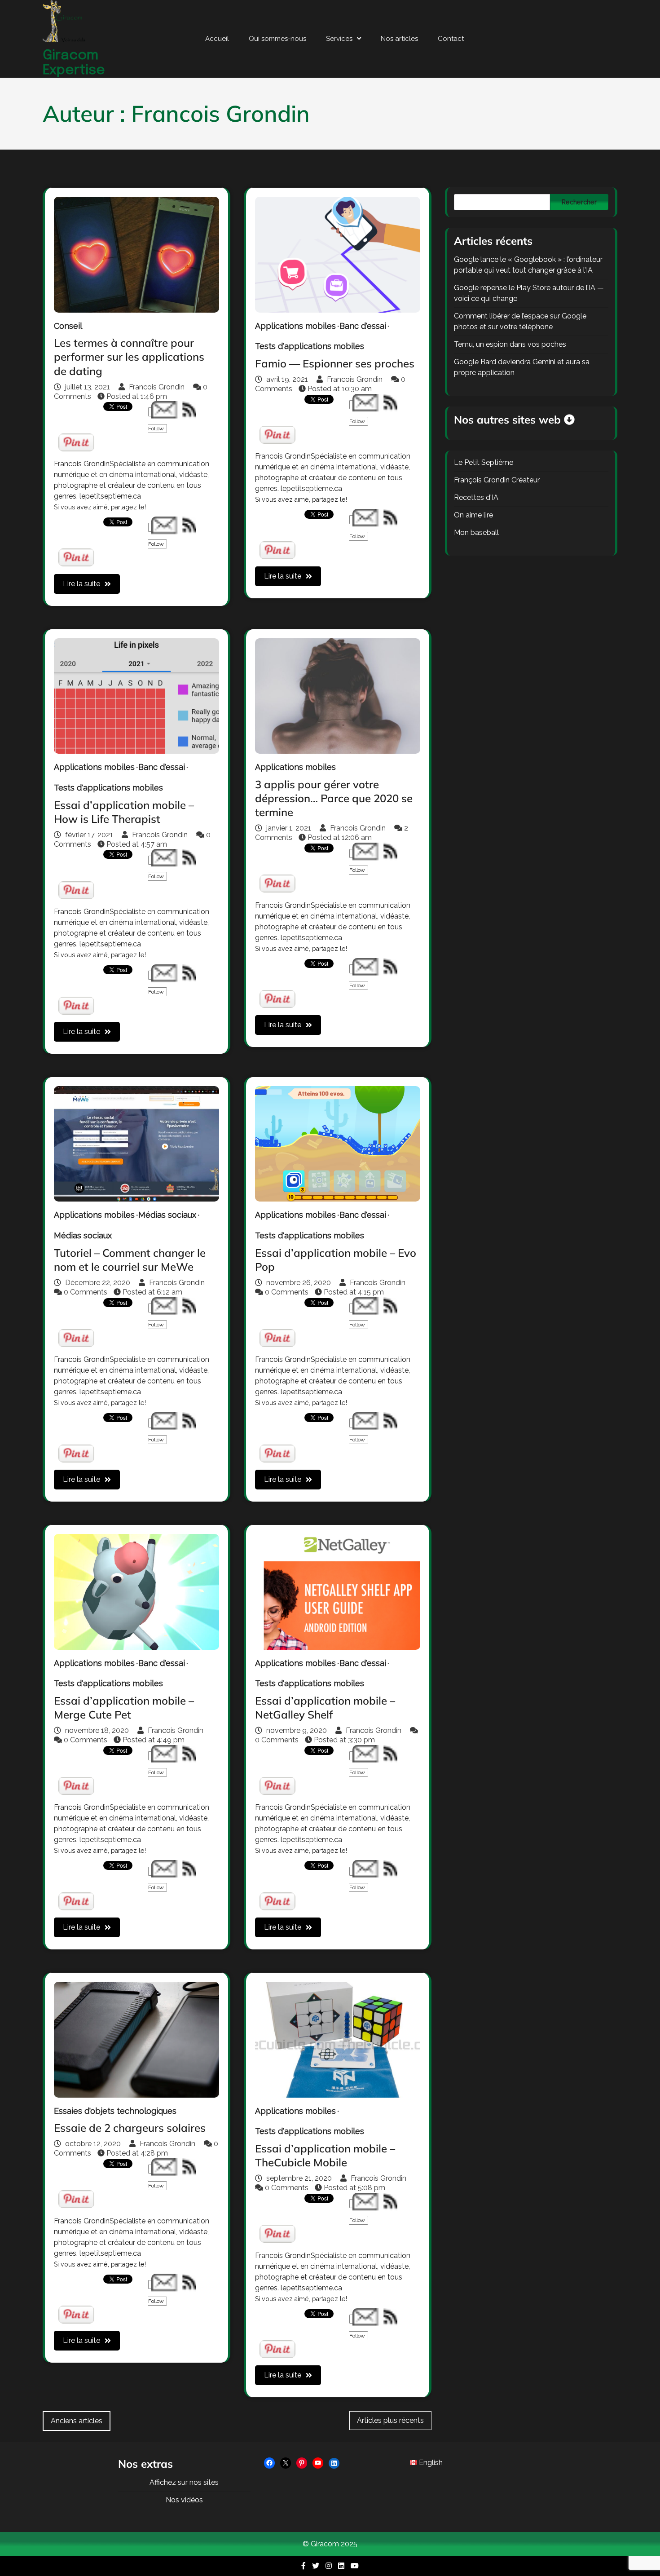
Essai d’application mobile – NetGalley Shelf (325, 1708)
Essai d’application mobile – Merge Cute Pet (124, 1708)
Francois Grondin (157, 387)
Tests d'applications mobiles (310, 346)
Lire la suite (81, 584)
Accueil (217, 39)
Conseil (68, 326)
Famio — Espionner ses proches (335, 363)
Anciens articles (77, 2421)
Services (339, 39)
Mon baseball (476, 532)
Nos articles (399, 39)
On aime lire (473, 515)
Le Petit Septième (484, 462)
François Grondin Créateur (497, 480)
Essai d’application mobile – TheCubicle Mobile (325, 2155)
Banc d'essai (363, 326)
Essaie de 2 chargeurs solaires (130, 2128)
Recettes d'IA (476, 497)
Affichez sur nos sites (184, 2482)
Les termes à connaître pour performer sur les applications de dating (129, 357)
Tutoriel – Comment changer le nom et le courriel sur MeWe (130, 1260)
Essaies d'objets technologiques (115, 2111)
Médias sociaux (167, 1215)
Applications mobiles (295, 326)
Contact (451, 39)
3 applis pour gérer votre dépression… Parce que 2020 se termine (334, 798)
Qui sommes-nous (277, 39)
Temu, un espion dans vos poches (510, 344)
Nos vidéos (184, 2500)
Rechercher (579, 202)
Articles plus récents (390, 2420)
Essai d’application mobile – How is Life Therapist (124, 812)
